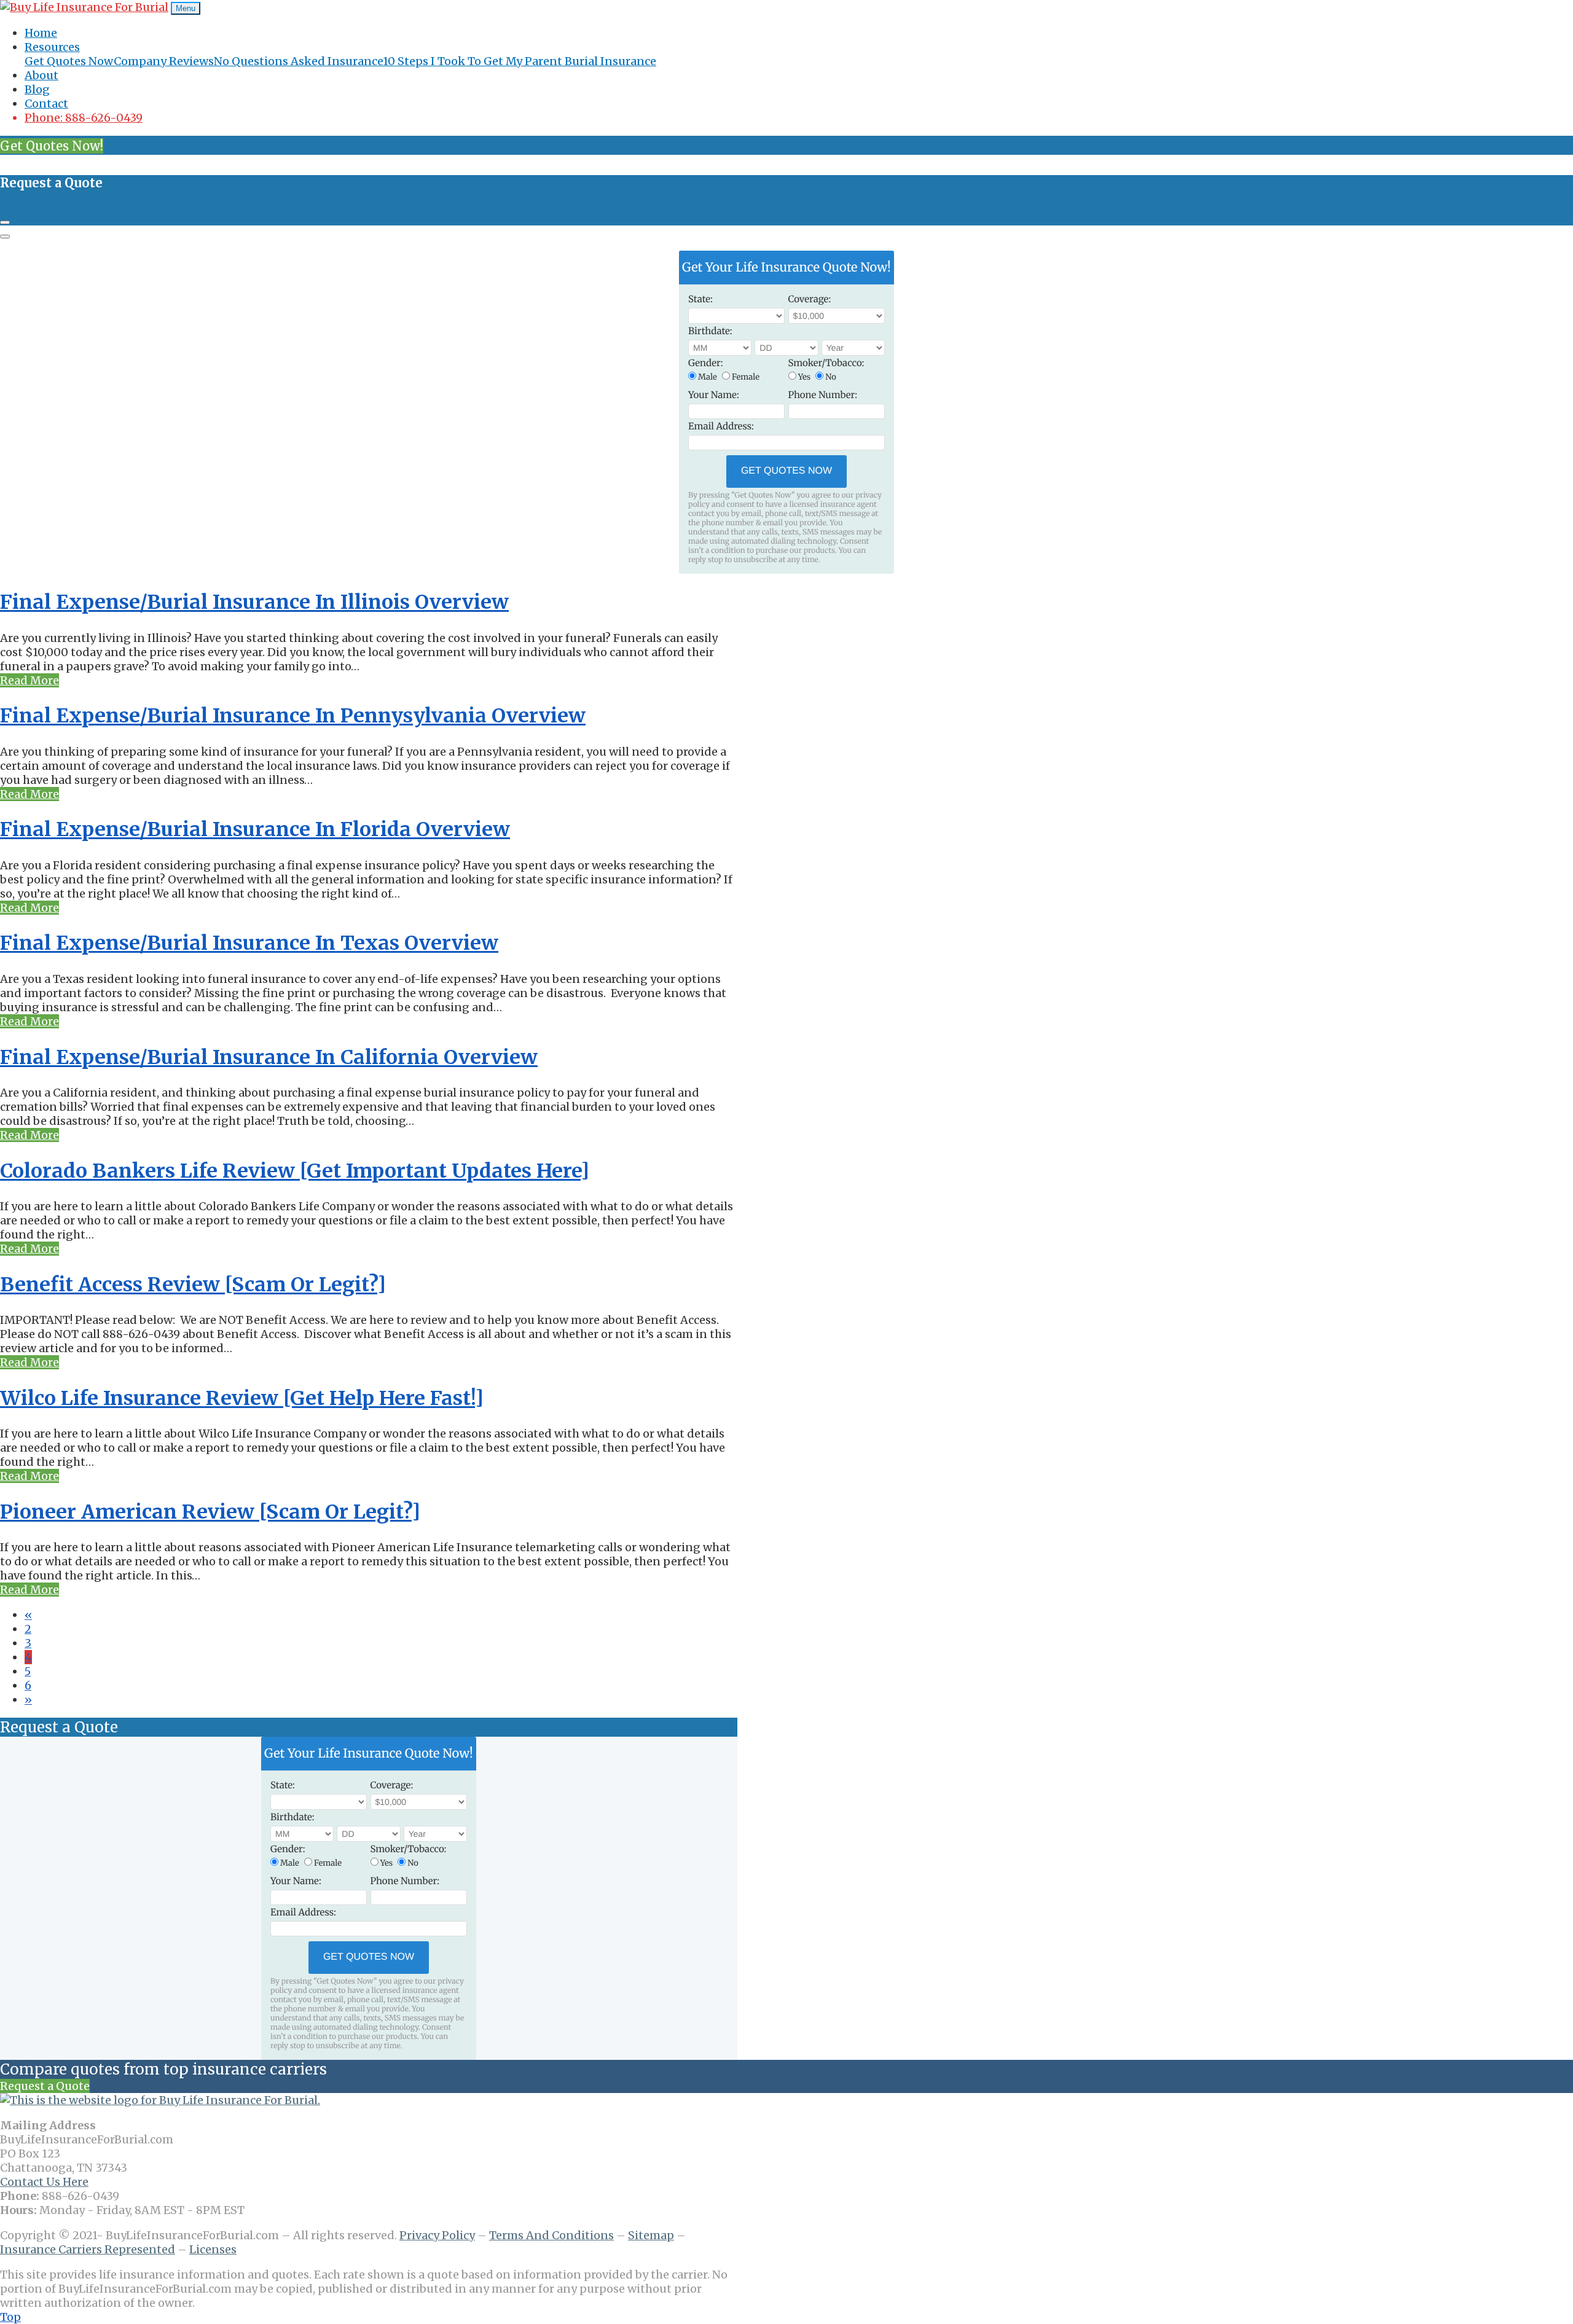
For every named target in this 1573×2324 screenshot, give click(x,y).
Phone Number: (823, 395)
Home (41, 33)
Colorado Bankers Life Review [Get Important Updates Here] (295, 1171)
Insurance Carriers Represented (88, 2249)
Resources (52, 47)
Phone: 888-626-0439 (84, 118)
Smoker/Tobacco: (826, 363)
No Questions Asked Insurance (298, 61)
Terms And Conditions (551, 2235)
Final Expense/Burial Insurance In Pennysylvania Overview (293, 716)
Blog (37, 89)
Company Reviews (164, 61)
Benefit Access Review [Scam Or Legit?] (193, 1285)
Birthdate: (710, 331)
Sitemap (651, 2235)
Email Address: (721, 427)
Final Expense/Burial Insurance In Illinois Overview (254, 602)
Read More (29, 680)
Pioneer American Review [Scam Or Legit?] (210, 1512)
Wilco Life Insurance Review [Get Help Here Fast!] (242, 1398)
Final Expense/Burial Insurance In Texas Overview (249, 943)
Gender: (706, 363)
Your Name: (714, 395)
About (41, 75)
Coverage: (810, 299)
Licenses (213, 2249)
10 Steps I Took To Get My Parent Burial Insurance (520, 61)
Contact (46, 104)
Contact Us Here (44, 2182)
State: (700, 299)
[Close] (5, 222)
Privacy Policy (437, 2235)
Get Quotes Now (69, 61)
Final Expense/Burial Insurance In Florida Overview (255, 829)
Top (10, 2317)
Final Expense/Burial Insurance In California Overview (269, 1057)
